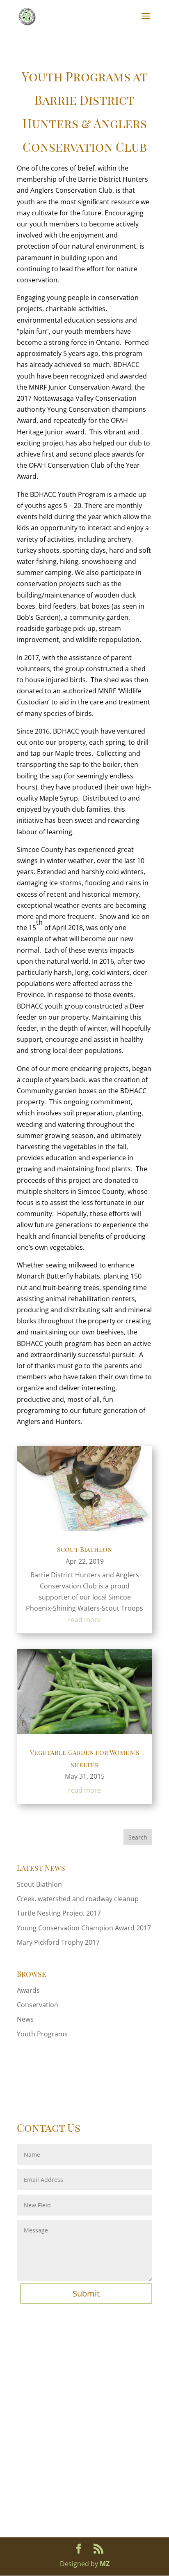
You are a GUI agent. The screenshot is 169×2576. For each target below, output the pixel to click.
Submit (86, 2293)
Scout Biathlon (84, 1549)
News (25, 2019)
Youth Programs (42, 2034)
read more (84, 1620)
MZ (105, 2564)
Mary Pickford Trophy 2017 (58, 1942)
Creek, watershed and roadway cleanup (78, 1899)
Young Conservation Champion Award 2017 (84, 1928)
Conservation (38, 2005)
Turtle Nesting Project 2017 (59, 1913)
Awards (28, 1990)
